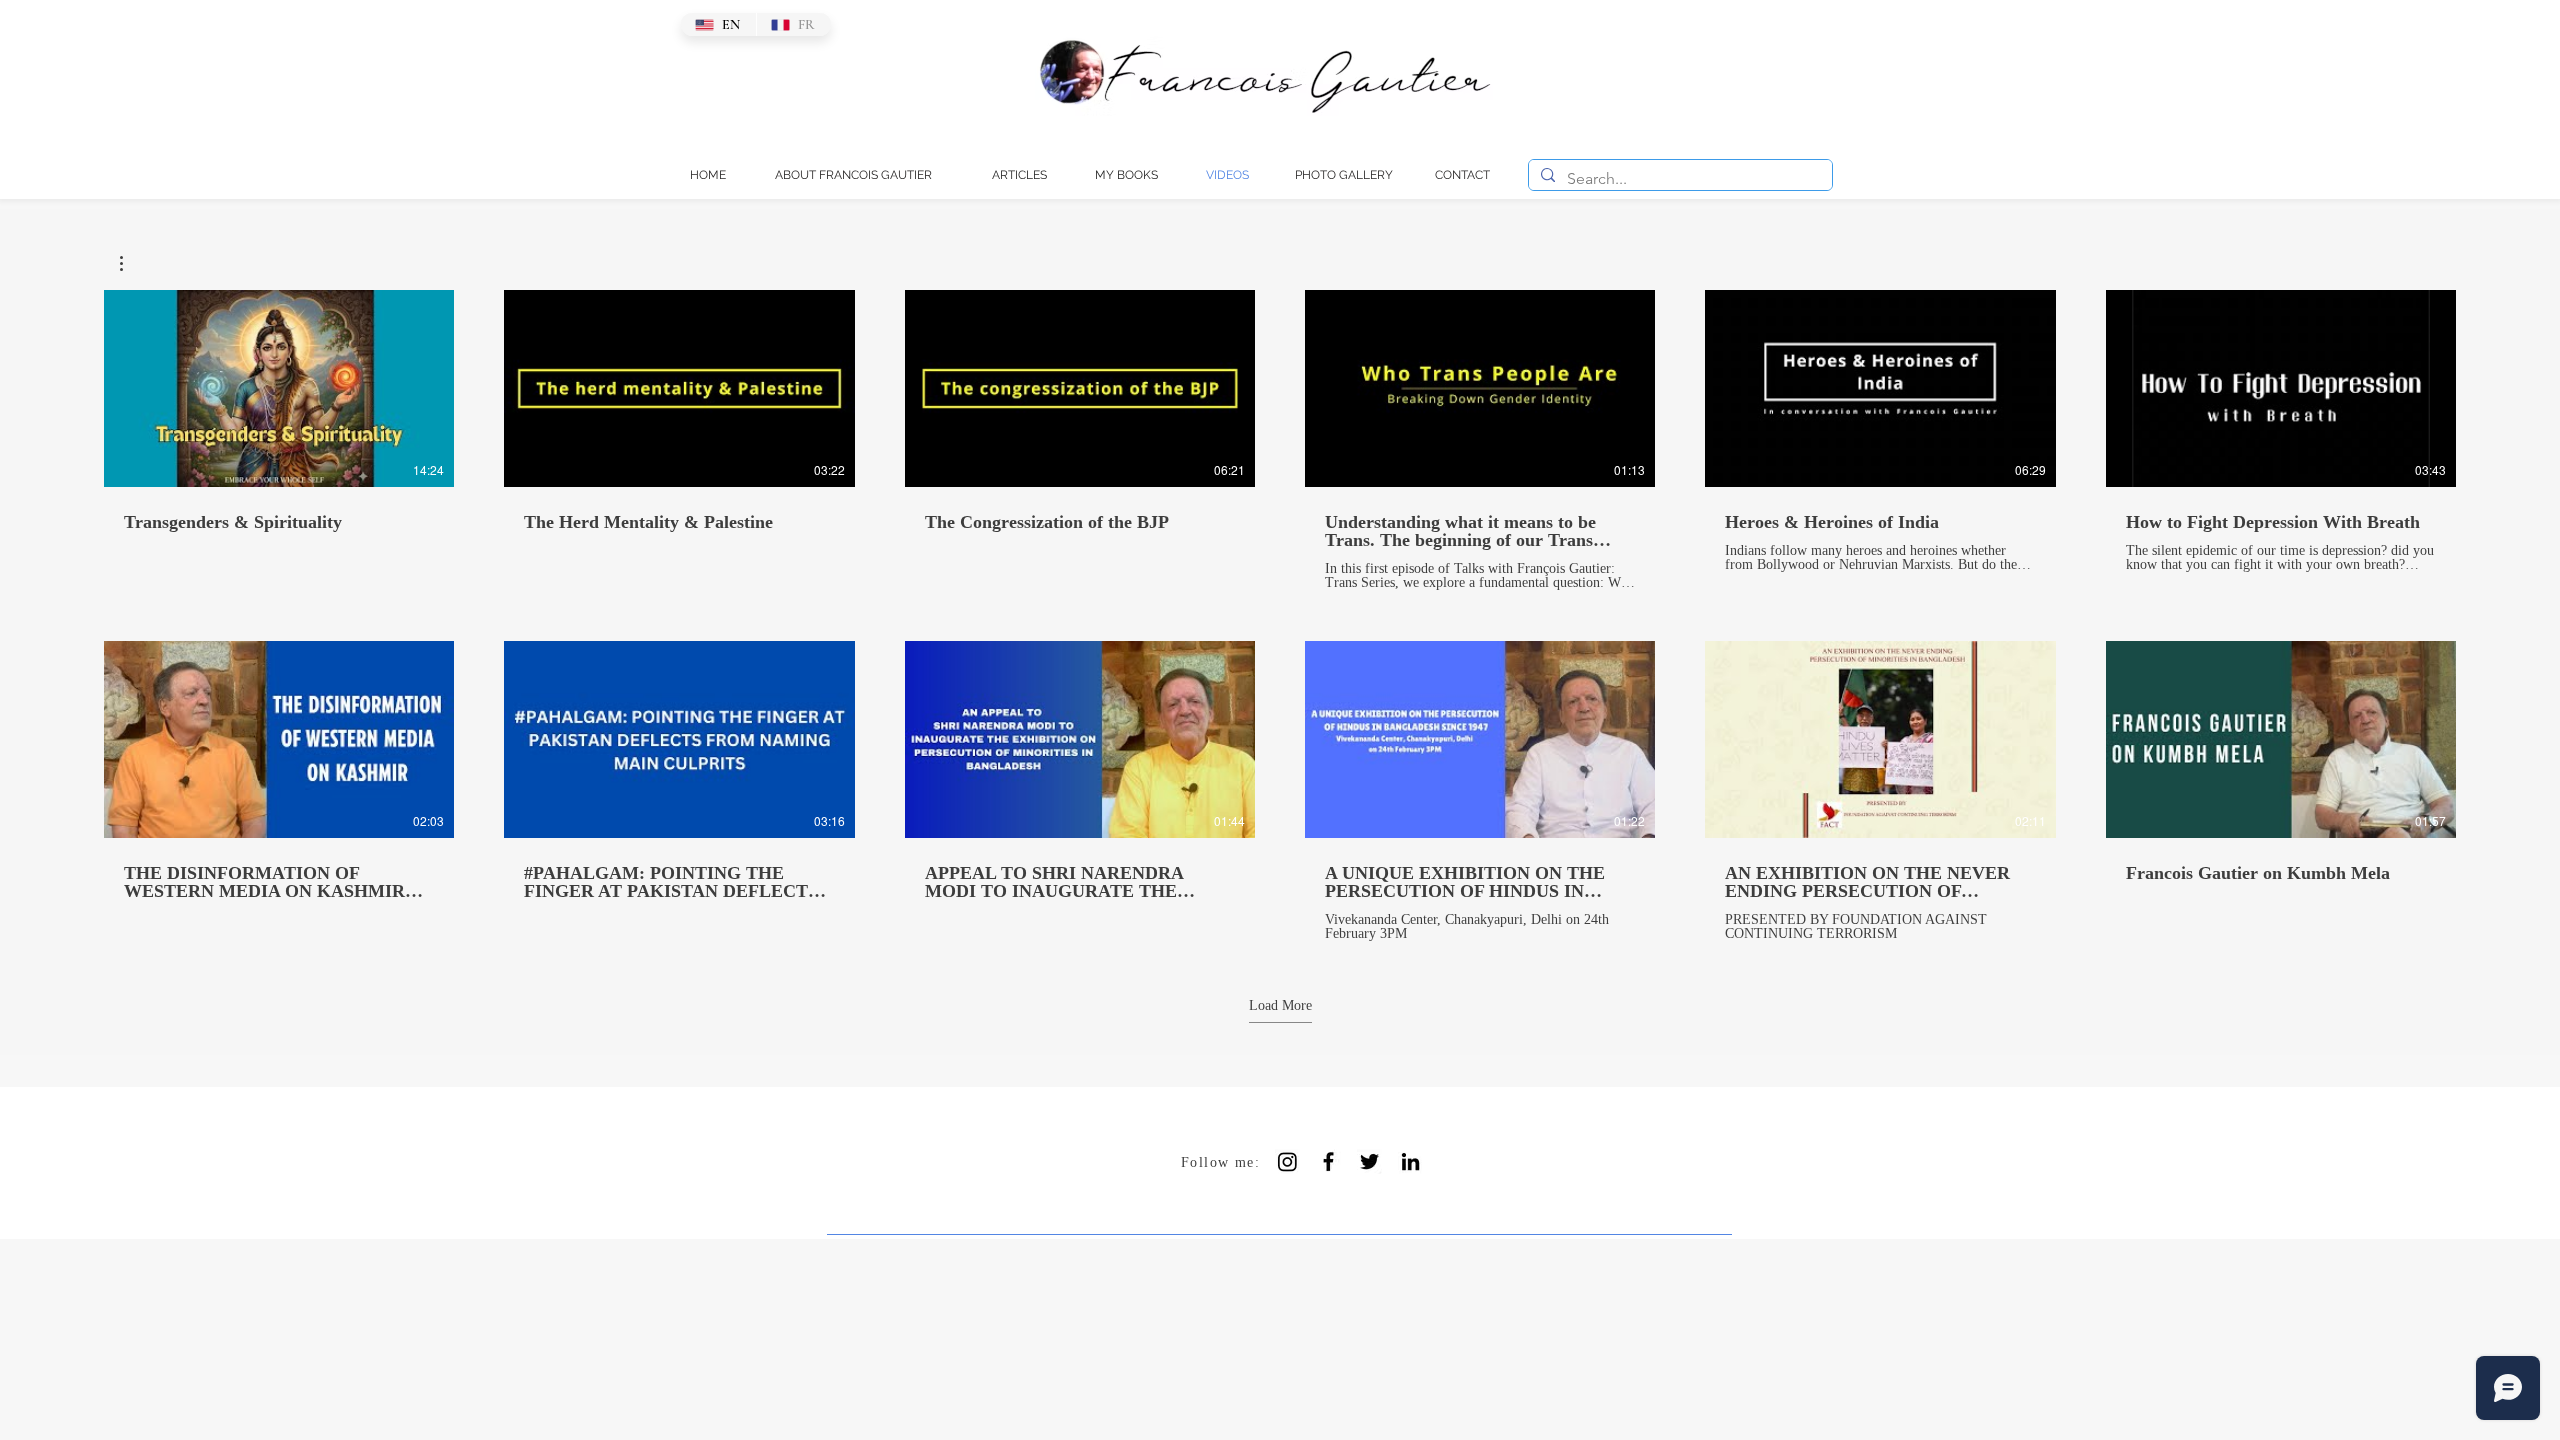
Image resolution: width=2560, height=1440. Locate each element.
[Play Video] (279, 389)
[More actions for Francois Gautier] (131, 263)
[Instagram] (1287, 1161)
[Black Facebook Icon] (1328, 1161)
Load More (1280, 1005)
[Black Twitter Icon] (1369, 1161)
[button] (131, 263)
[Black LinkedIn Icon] (1410, 1161)
